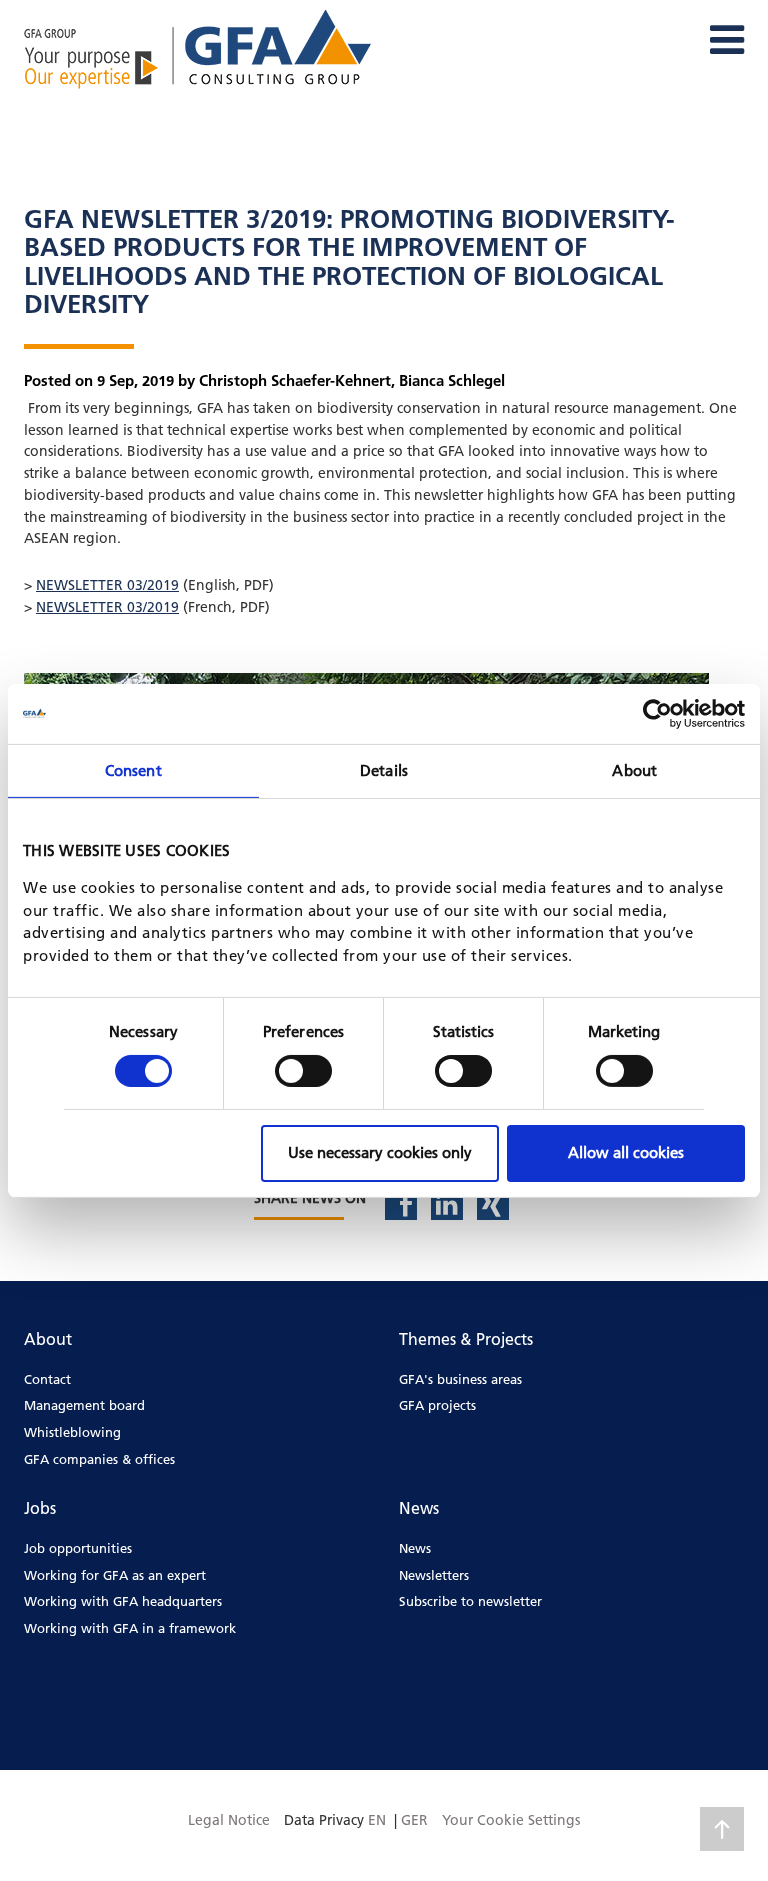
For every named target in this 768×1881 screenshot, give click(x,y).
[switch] (303, 1071)
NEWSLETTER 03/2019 (107, 585)
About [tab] (634, 769)
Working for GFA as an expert (115, 1575)
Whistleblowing (72, 1432)
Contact (47, 1379)
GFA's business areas (460, 1379)
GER (414, 1820)
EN (377, 1820)
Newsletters (434, 1575)
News (415, 1548)
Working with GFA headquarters (123, 1601)
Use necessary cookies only (380, 1152)
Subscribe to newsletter (470, 1601)
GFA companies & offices (99, 1459)
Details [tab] (384, 769)
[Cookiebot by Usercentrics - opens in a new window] (657, 713)
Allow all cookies (626, 1152)
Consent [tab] (133, 769)
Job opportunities (78, 1548)
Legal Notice (229, 1820)
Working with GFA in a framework (130, 1628)
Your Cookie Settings (511, 1820)
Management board (84, 1405)
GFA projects (437, 1405)
